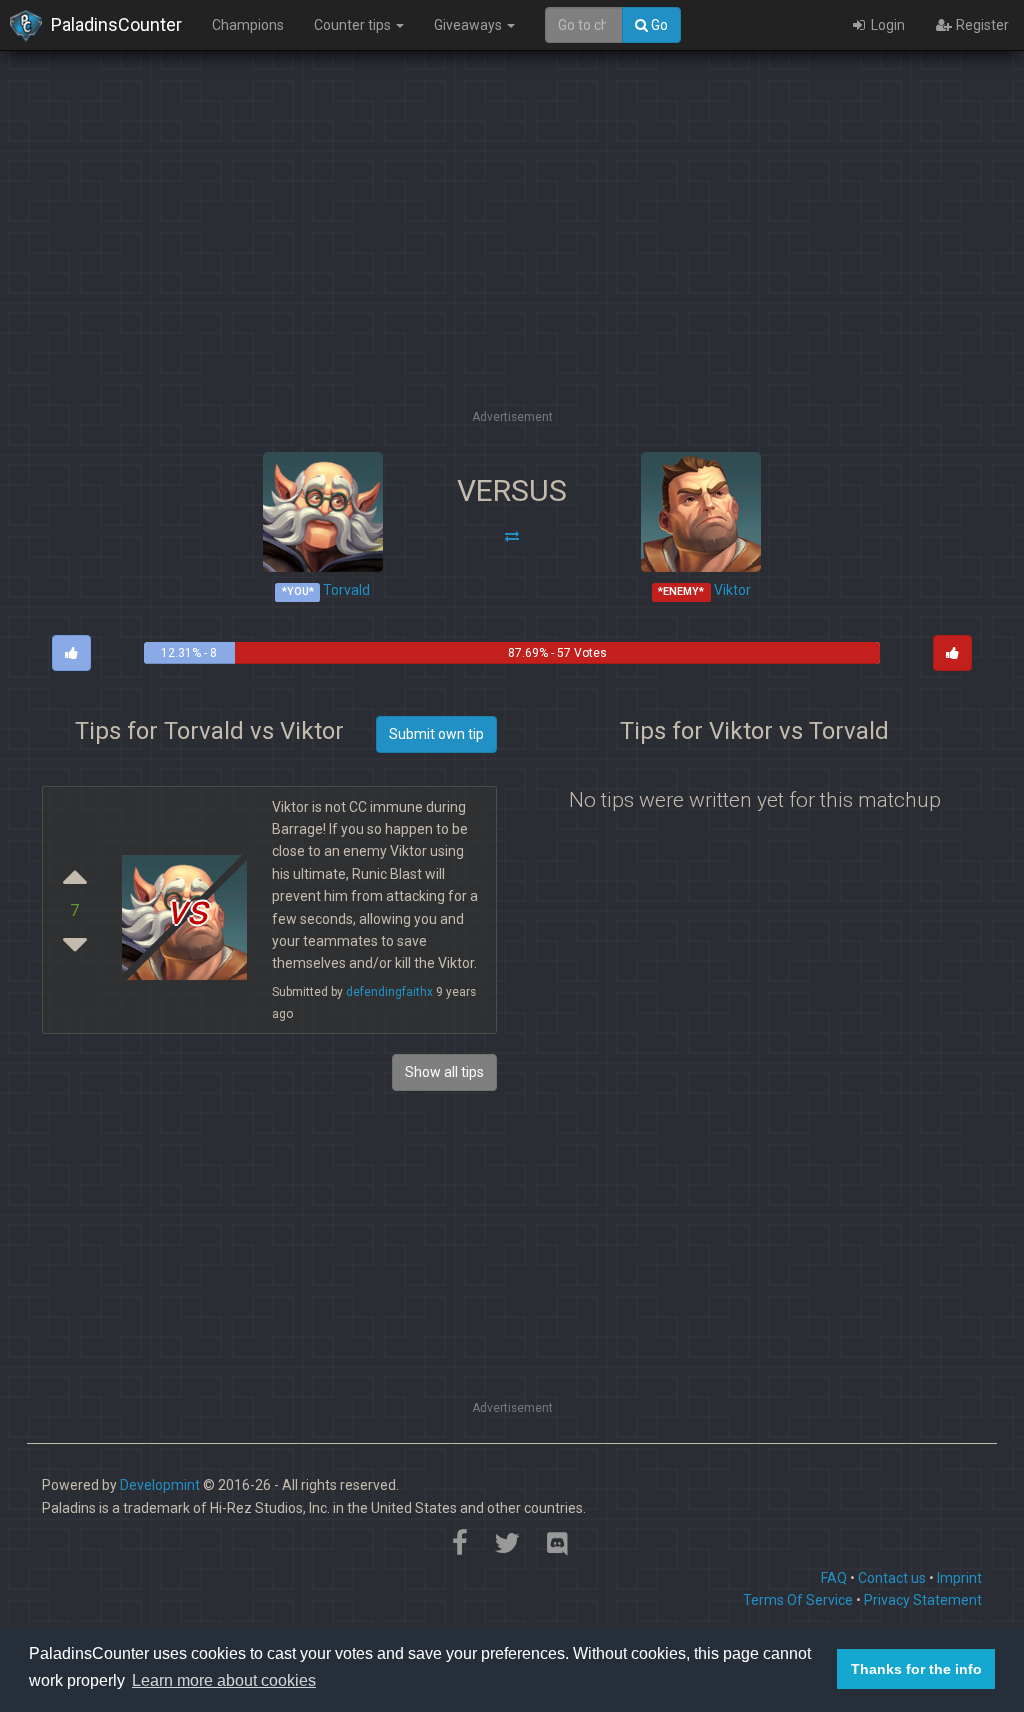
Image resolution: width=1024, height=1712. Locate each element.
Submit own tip (436, 734)
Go (658, 25)
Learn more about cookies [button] (224, 1680)
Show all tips (444, 1072)
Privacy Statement (923, 1600)
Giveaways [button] (469, 25)
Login (886, 25)
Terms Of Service (798, 1600)
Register (981, 25)
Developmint (160, 1485)
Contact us (892, 1578)
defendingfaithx (389, 992)
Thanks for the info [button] (916, 1669)
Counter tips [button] (354, 25)
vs (187, 909)
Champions (248, 25)
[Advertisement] (512, 265)
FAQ (834, 1578)
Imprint (959, 1578)
